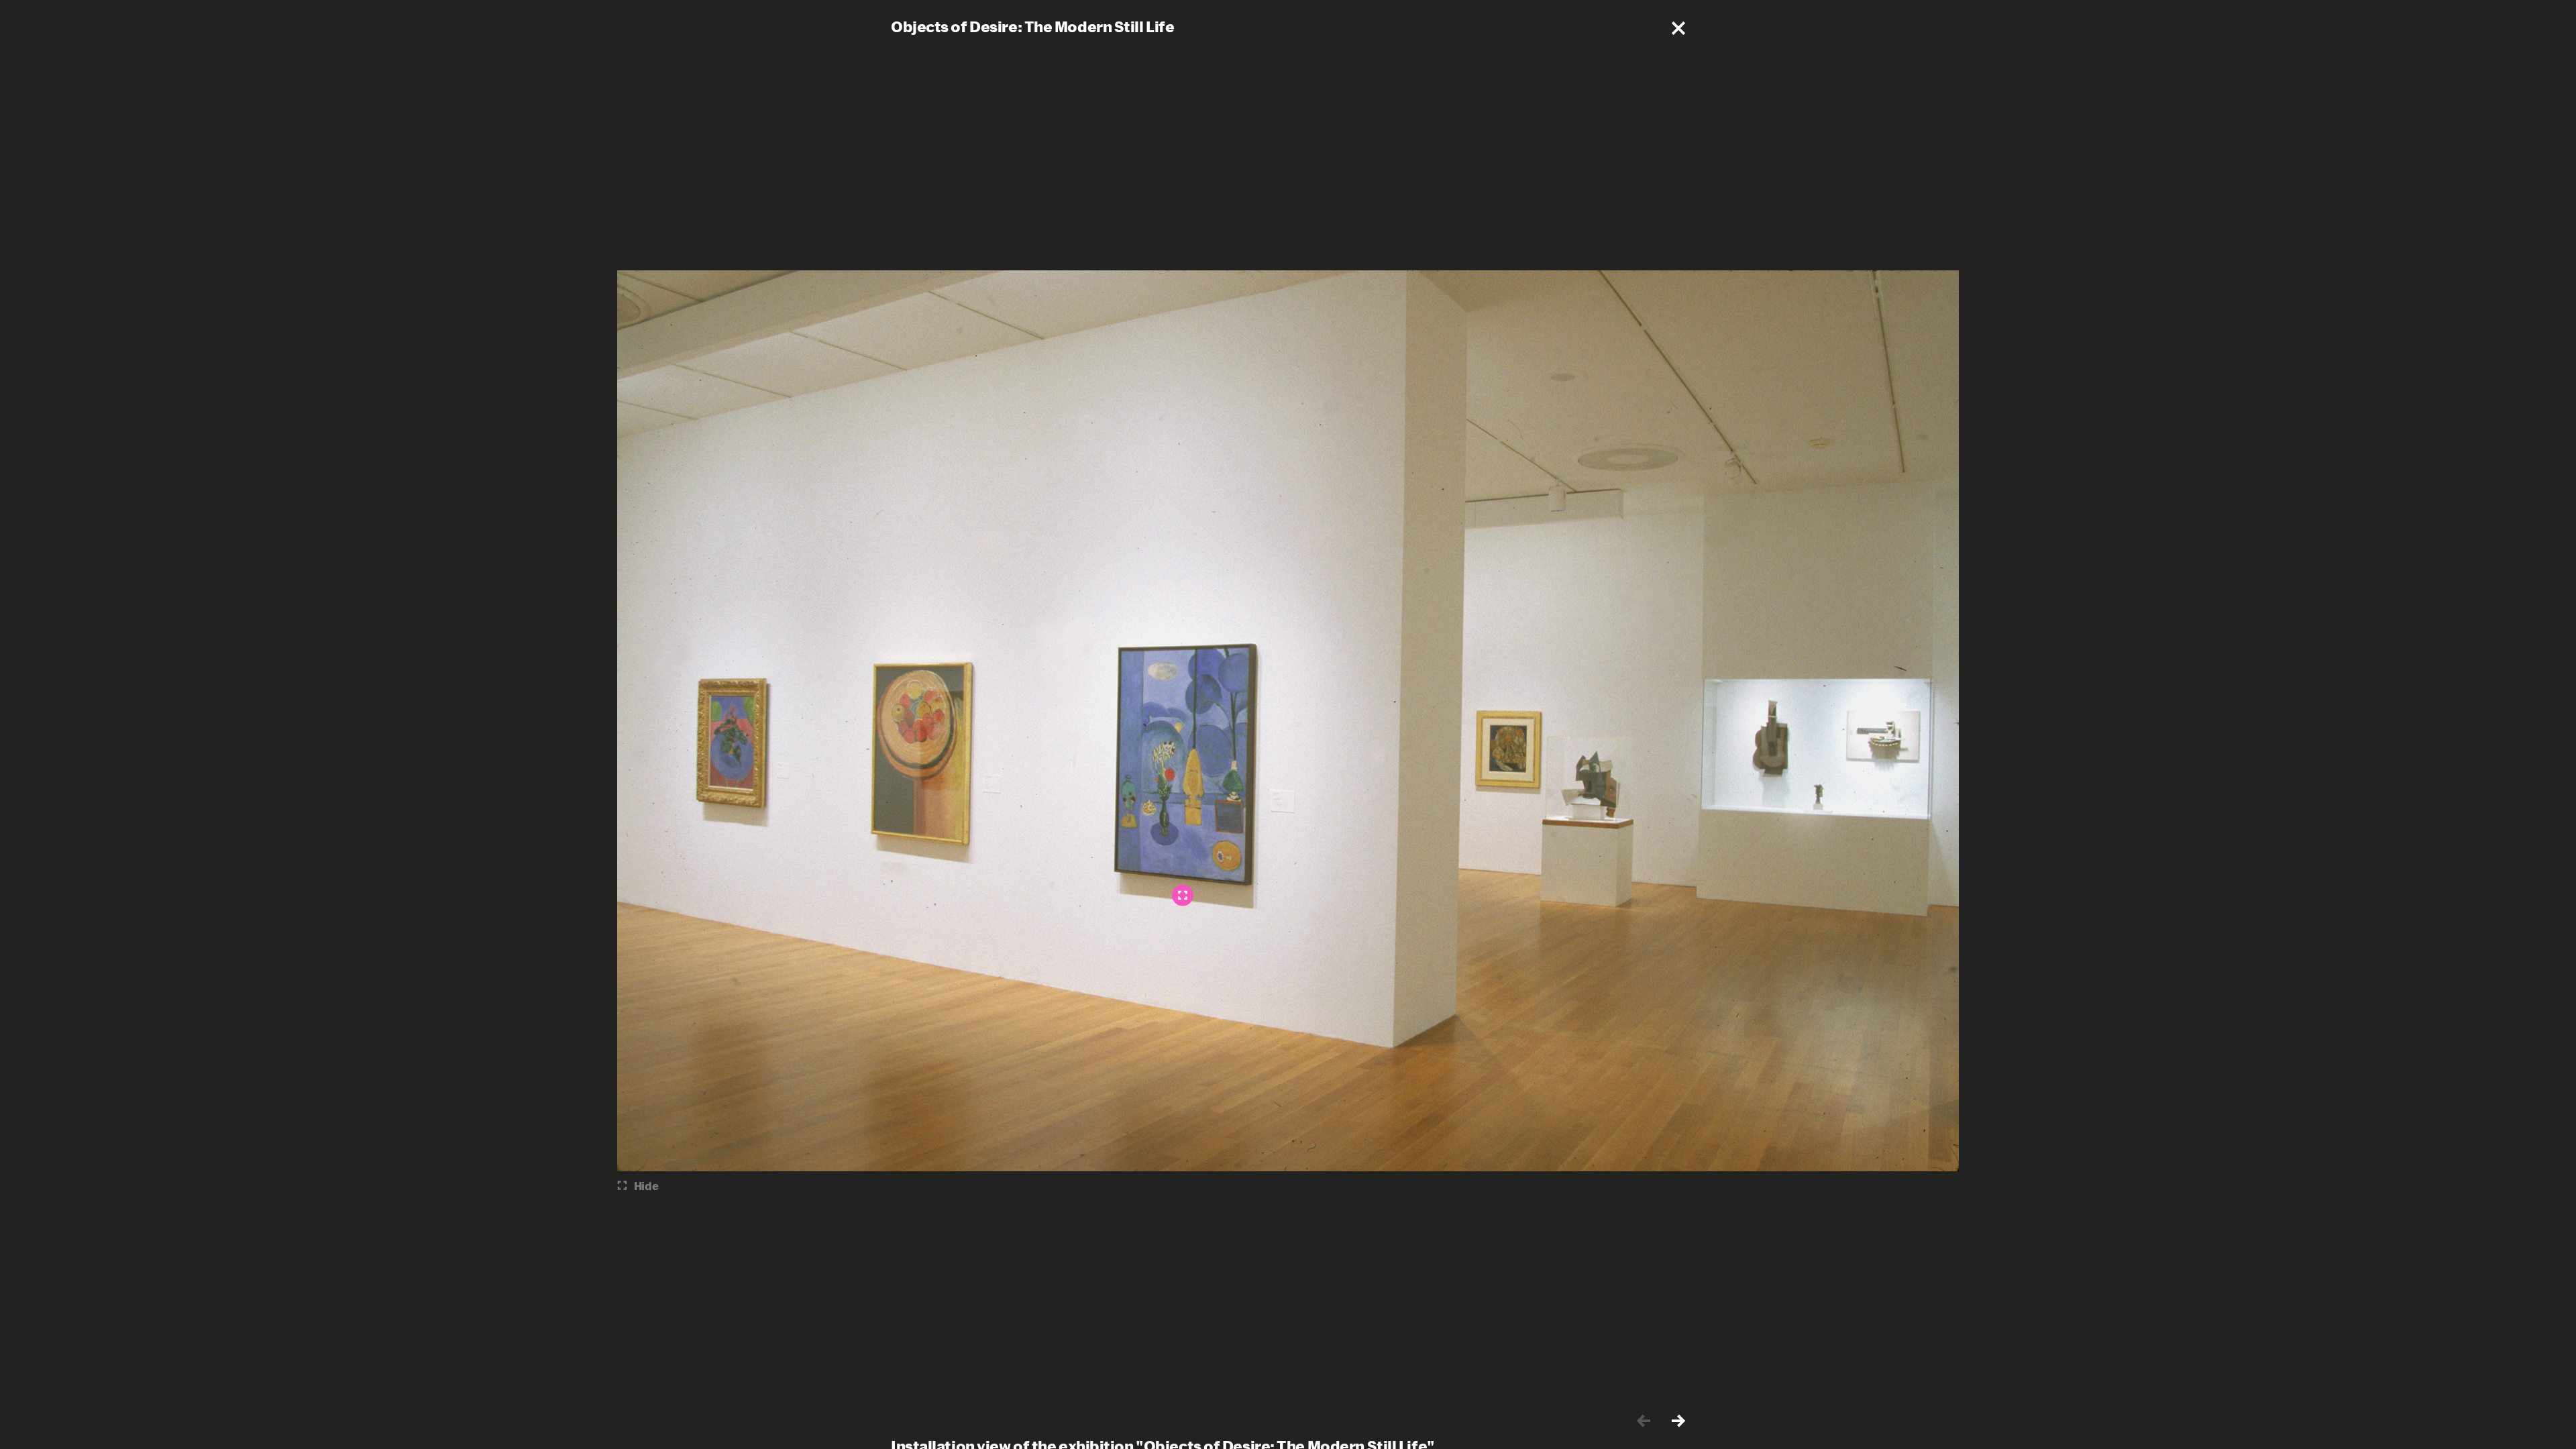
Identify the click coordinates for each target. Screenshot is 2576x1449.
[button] (1678, 28)
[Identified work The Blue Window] (1183, 896)
